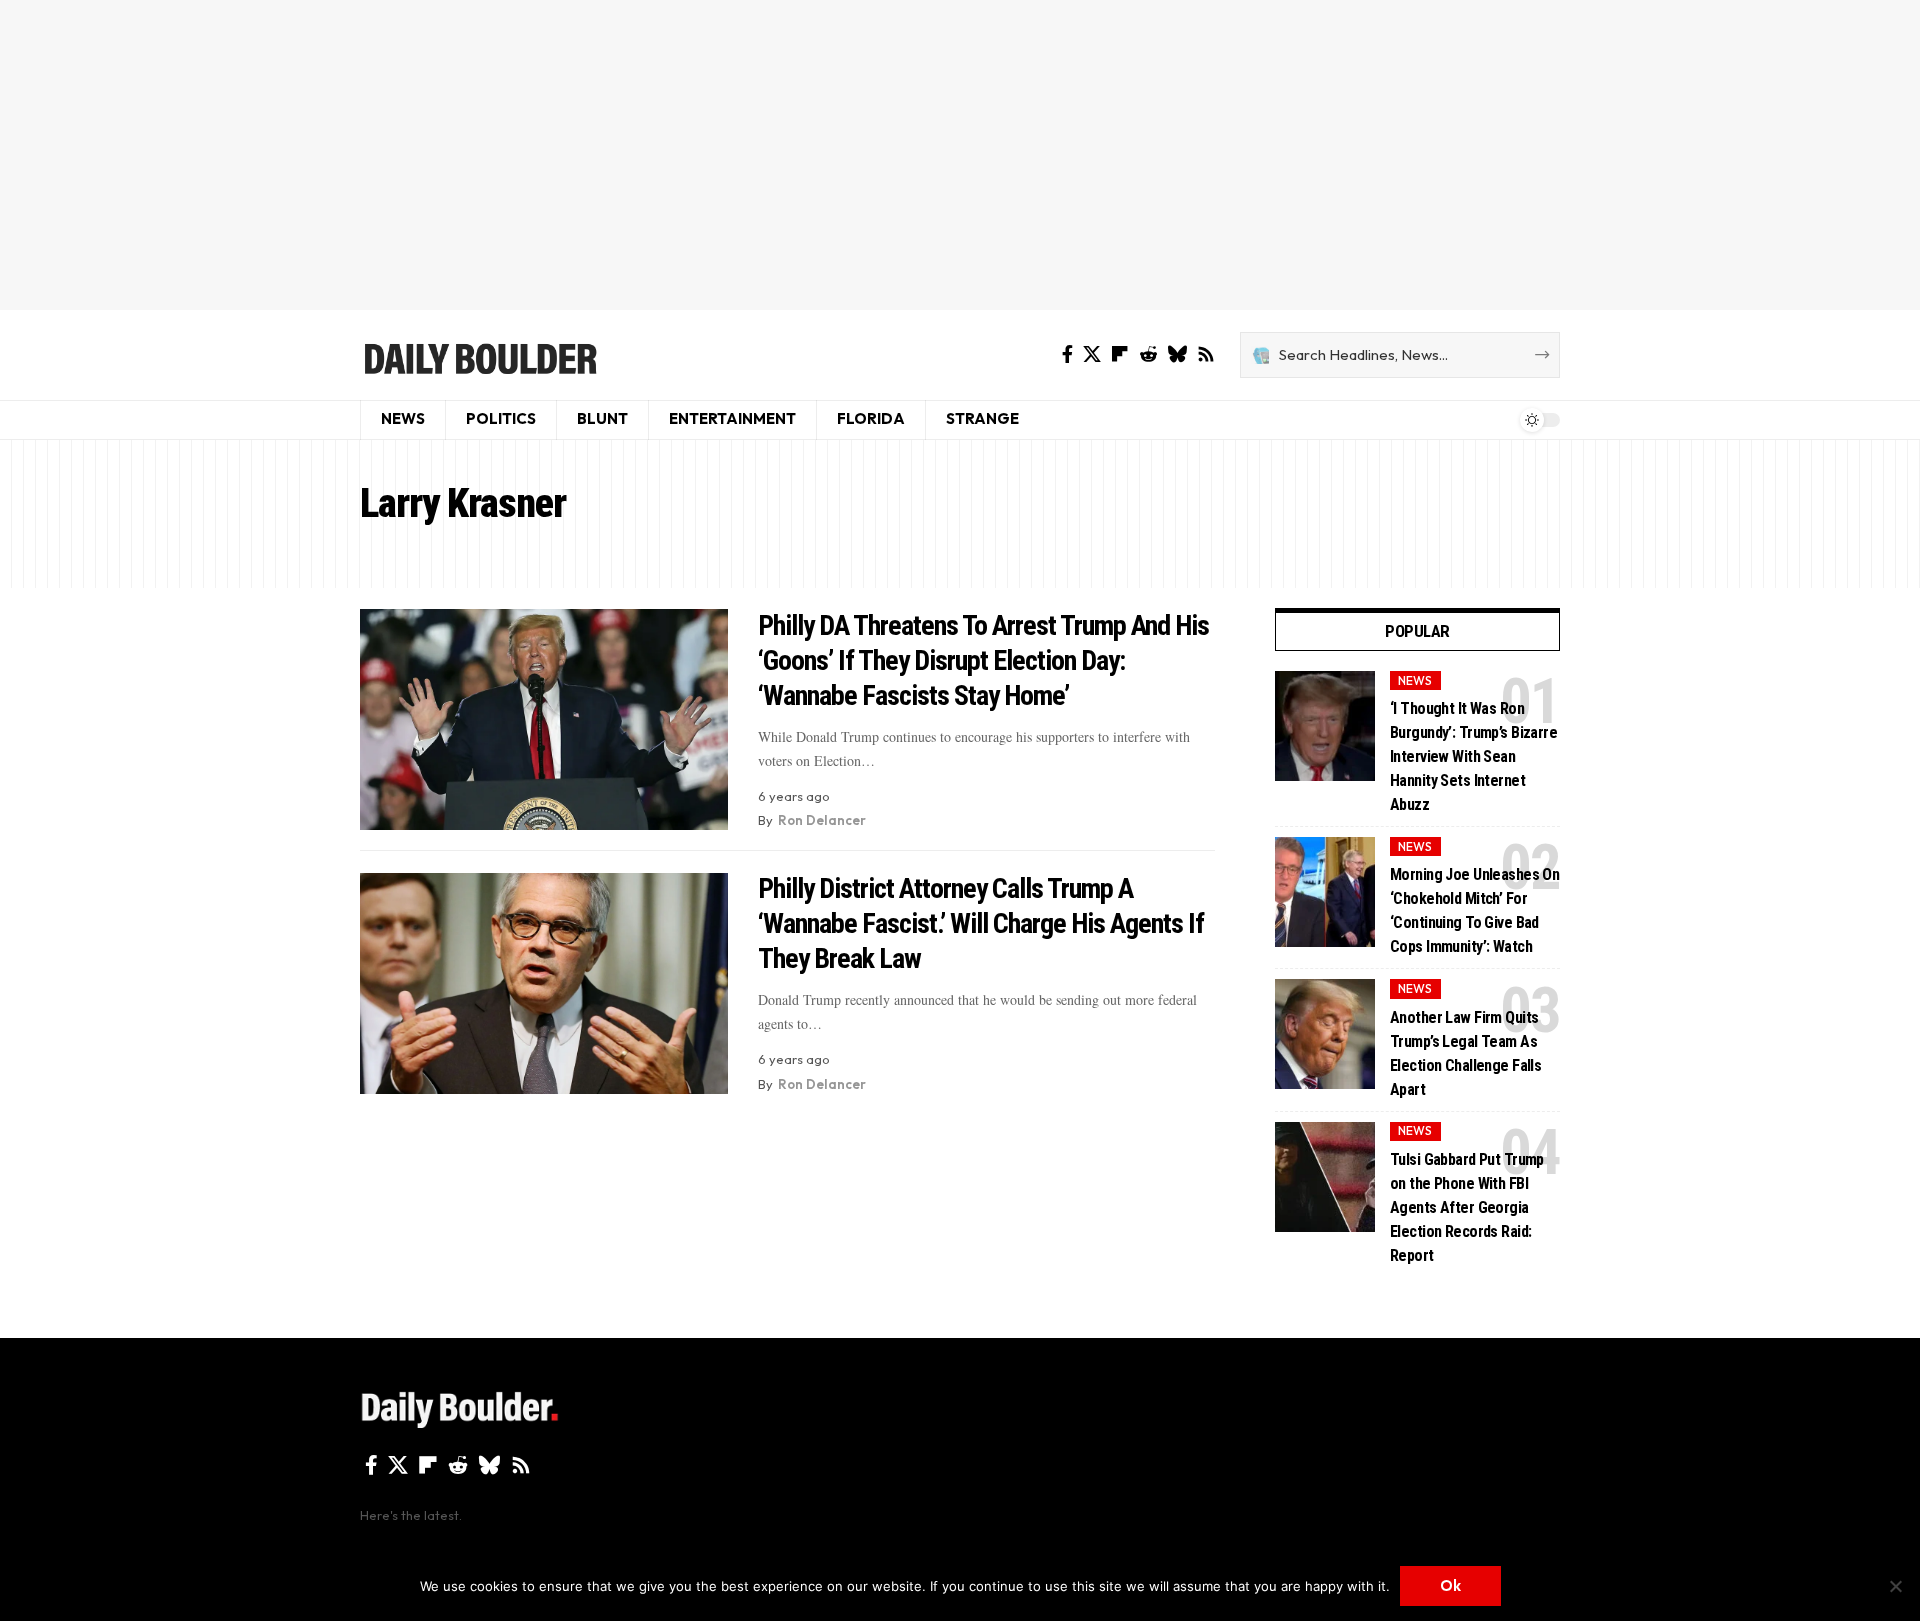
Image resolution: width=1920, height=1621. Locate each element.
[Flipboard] (1120, 354)
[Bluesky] (1177, 354)
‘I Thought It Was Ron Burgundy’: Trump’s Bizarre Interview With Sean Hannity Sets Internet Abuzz (1473, 756)
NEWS (1415, 680)
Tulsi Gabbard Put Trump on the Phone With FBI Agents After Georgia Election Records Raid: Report (1467, 1207)
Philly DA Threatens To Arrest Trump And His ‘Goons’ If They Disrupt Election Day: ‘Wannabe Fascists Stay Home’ (983, 660)
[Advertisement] (960, 155)
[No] (1895, 1586)
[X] (1092, 354)
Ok (1450, 1585)
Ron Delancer (822, 820)
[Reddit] (1148, 354)
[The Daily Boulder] (479, 355)
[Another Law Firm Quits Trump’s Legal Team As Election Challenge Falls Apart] (1325, 1034)
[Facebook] (1067, 354)
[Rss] (1206, 354)
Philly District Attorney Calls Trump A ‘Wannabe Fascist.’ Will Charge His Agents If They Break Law (981, 923)
